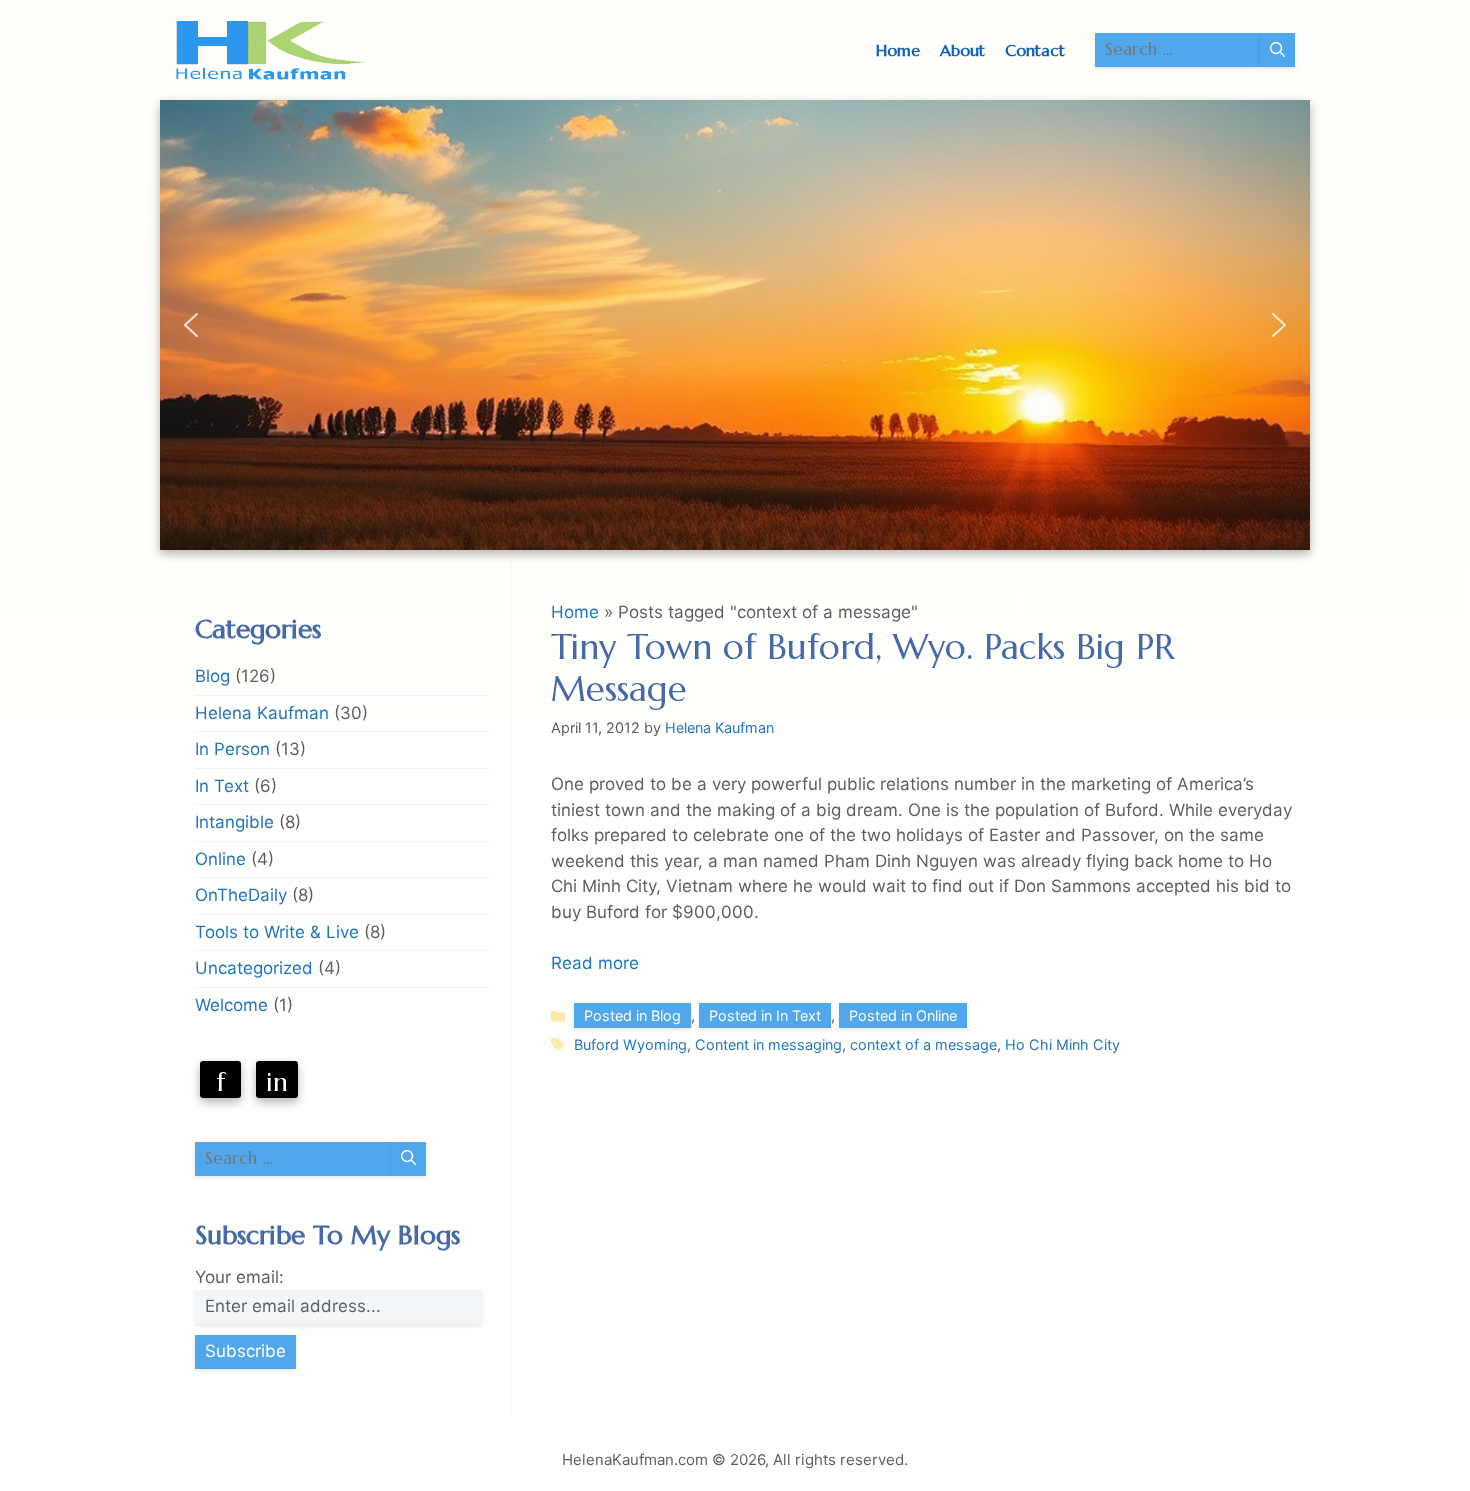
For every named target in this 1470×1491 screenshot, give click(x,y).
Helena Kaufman (262, 713)
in (277, 1082)
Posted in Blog (632, 1015)
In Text (222, 786)
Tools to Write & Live (277, 932)
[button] (191, 325)
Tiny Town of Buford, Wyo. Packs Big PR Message (863, 668)
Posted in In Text (765, 1015)
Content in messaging (768, 1044)
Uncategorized (254, 968)
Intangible (234, 822)
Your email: (239, 1277)
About (962, 50)
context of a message (923, 1044)
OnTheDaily (241, 895)
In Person (232, 749)
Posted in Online (903, 1015)
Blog (212, 676)
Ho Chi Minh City (1062, 1044)
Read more (595, 963)
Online (220, 859)
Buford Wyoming (630, 1044)
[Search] (1277, 50)
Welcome (231, 1005)
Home (898, 50)
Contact (1035, 50)
